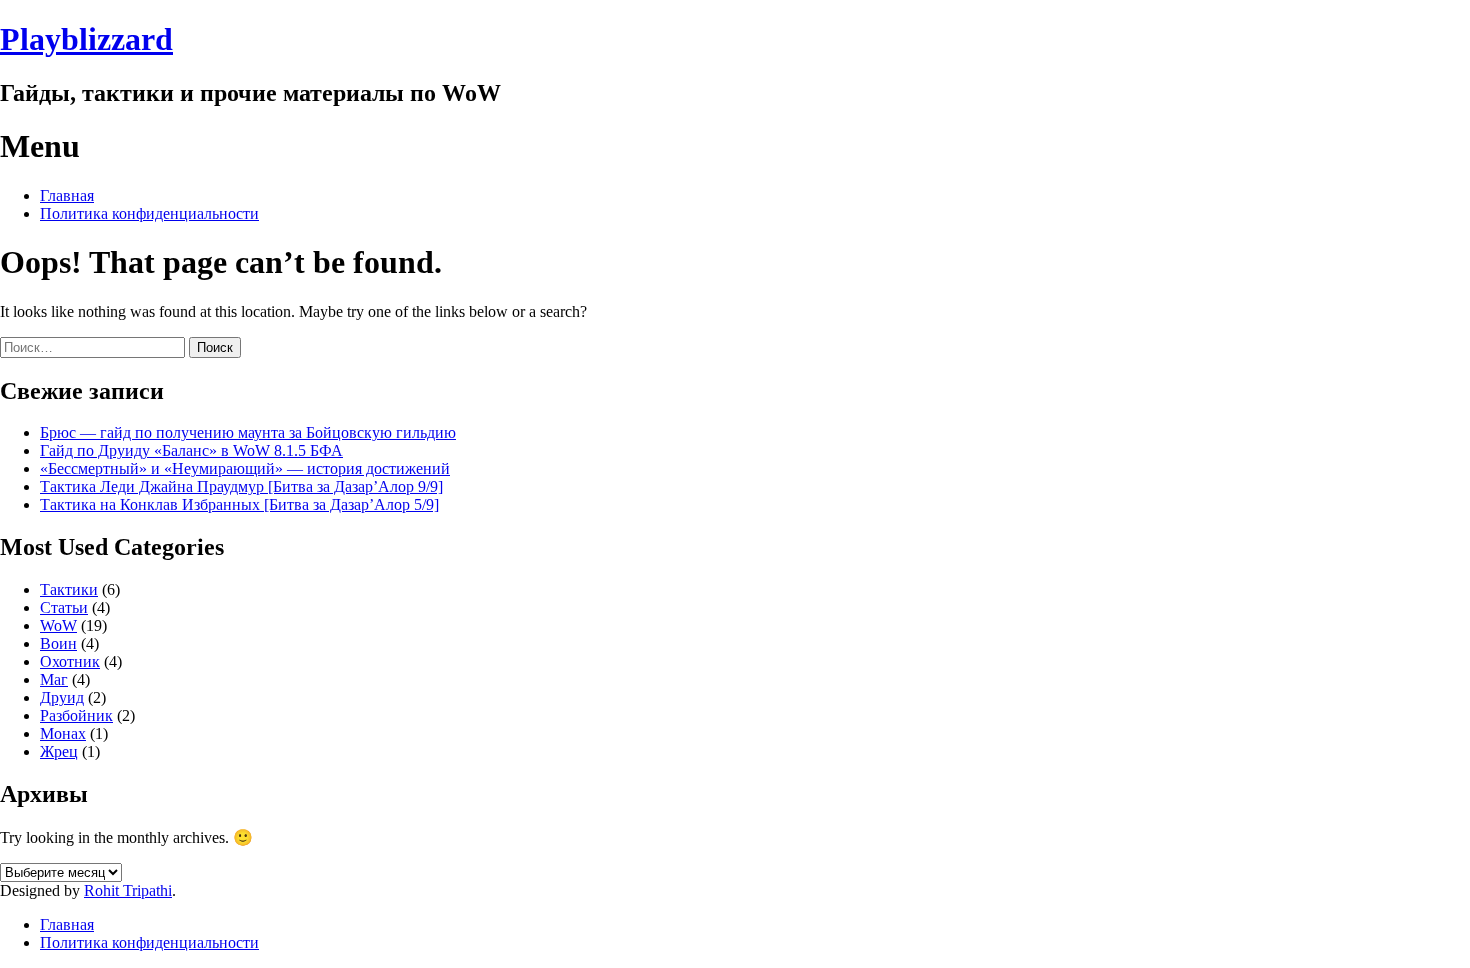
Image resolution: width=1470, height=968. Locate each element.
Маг (54, 679)
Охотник (70, 661)
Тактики (69, 589)
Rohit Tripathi (128, 890)
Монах (63, 733)
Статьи (64, 607)
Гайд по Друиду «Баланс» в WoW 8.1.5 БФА (191, 450)
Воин (58, 643)
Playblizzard (86, 39)
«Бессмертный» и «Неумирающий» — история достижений (245, 468)
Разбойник (76, 715)
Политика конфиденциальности (149, 213)
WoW (58, 625)
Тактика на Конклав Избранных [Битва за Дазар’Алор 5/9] (239, 504)
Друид (62, 697)
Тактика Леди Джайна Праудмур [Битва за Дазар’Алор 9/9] (241, 486)
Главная (67, 195)
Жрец (59, 751)
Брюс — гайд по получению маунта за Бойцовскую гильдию (248, 432)
